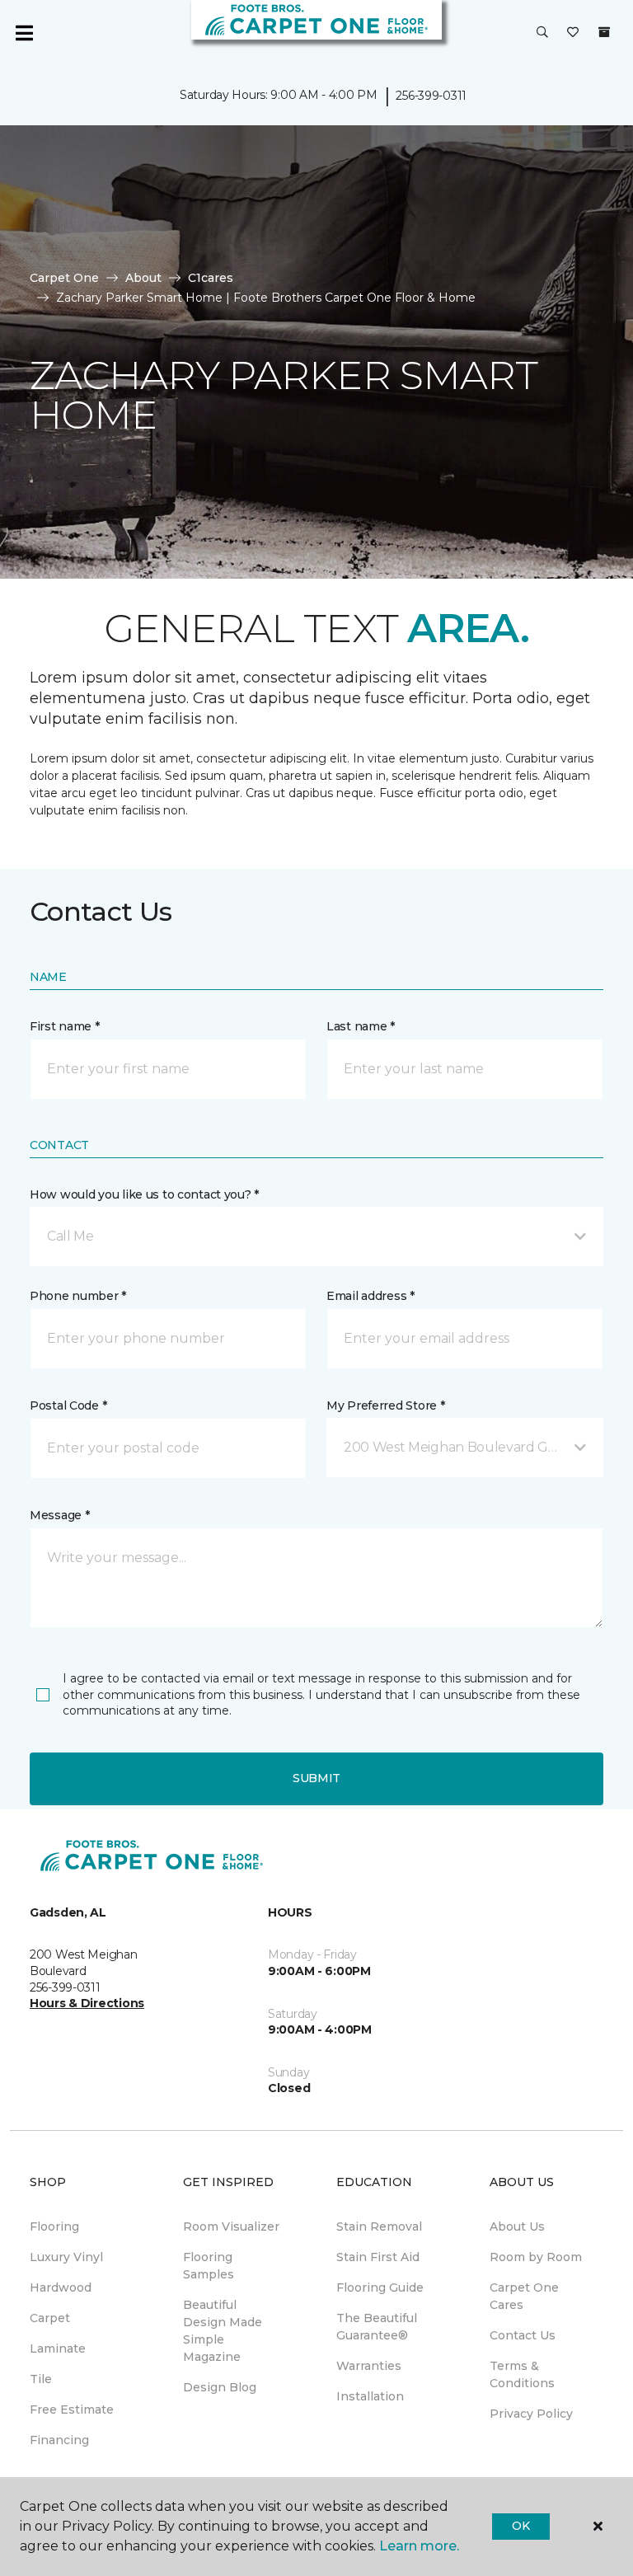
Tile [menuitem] (41, 2379)
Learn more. (419, 2546)
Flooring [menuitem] (54, 2226)
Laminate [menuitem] (58, 2348)
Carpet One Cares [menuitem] (524, 2296)
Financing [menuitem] (59, 2440)
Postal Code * (68, 1405)
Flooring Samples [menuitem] (209, 2266)
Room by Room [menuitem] (536, 2257)
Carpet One (64, 278)
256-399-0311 (431, 96)
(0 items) (604, 32)
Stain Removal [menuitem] (379, 2226)
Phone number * (78, 1296)
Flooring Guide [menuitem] (380, 2287)
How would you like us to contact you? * (144, 1194)
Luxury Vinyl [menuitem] (66, 2257)
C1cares (211, 278)
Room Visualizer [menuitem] (231, 2226)
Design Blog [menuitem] (220, 2387)
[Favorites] (573, 33)
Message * (59, 1515)
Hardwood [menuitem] (61, 2287)
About (143, 278)
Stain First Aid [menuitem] (378, 2257)
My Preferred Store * (385, 1405)
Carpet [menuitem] (50, 2318)
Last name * (361, 1026)
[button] (542, 33)
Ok (520, 2526)
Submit (316, 1778)
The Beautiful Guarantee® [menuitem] (377, 2327)
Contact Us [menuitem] (523, 2335)
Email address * (370, 1296)
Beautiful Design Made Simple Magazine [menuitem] (223, 2331)
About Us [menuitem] (517, 2226)
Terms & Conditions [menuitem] (522, 2374)
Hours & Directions (87, 2003)
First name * (65, 1026)
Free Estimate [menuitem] (72, 2409)
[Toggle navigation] (24, 33)
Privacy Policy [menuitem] (531, 2414)
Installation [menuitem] (370, 2396)
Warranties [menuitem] (369, 2366)
